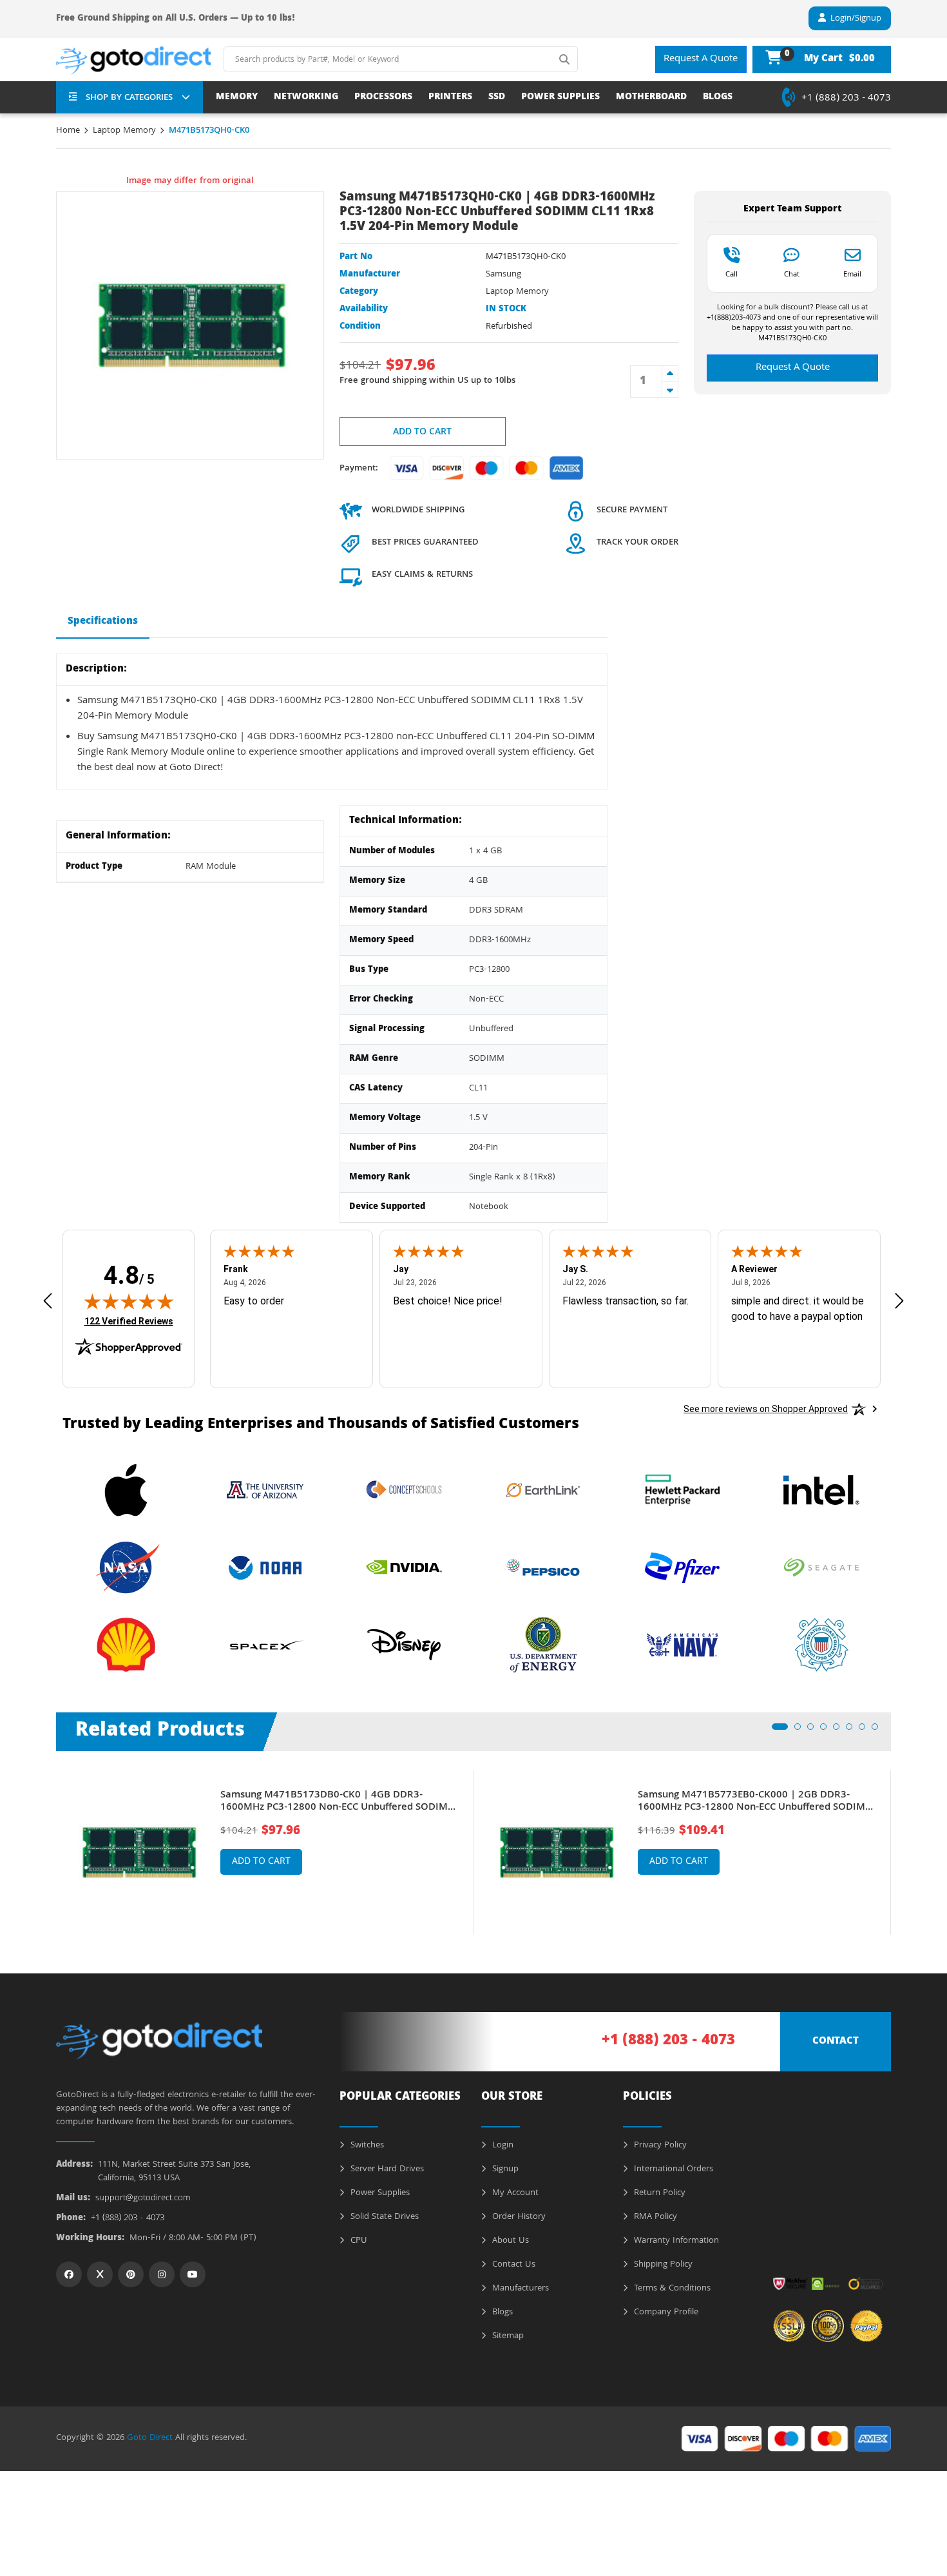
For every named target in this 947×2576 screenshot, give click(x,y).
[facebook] (69, 2274)
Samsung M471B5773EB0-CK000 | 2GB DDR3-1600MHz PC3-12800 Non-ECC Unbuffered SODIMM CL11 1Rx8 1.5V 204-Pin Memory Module (756, 1802)
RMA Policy (654, 2217)
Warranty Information (675, 2241)
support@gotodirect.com (143, 2199)
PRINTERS (450, 98)
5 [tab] (840, 1730)
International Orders (672, 2169)
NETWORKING (306, 98)
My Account (514, 2193)
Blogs (501, 2312)
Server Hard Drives (386, 2169)
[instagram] (162, 2274)
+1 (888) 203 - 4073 (846, 99)
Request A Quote (701, 59)
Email (852, 274)
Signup (504, 2169)
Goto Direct (150, 2438)
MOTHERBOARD (651, 98)
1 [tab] (779, 1730)
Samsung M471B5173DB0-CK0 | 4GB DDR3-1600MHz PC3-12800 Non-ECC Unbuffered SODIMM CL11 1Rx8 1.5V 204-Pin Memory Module (339, 1802)
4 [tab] (827, 1730)
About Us (509, 2241)
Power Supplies (379, 2193)
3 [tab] (814, 1730)
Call (732, 274)
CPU (358, 2241)
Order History (518, 2217)
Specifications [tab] (103, 622)
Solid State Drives (383, 2217)
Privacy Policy (659, 2145)
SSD (497, 98)
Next (901, 1843)
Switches (366, 2145)
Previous (46, 1843)
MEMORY (237, 98)
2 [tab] (801, 1730)
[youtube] (193, 2274)
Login (502, 2145)
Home (68, 131)
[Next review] (899, 1301)
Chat (792, 274)
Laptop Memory (124, 131)
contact (836, 2042)
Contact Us (512, 2265)
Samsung (503, 275)
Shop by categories (129, 98)
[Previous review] (48, 1301)
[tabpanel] (265, 1853)
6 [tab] (853, 1730)
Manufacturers (519, 2289)
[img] (129, 1301)
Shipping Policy (662, 2265)
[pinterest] (131, 2274)
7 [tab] (866, 1730)
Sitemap (507, 2336)
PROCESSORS (383, 98)
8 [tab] (879, 1730)
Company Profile (665, 2312)
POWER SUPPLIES (560, 98)
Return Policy (658, 2193)
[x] (100, 2274)
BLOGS (718, 98)
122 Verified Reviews (129, 1321)
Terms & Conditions (671, 2289)
